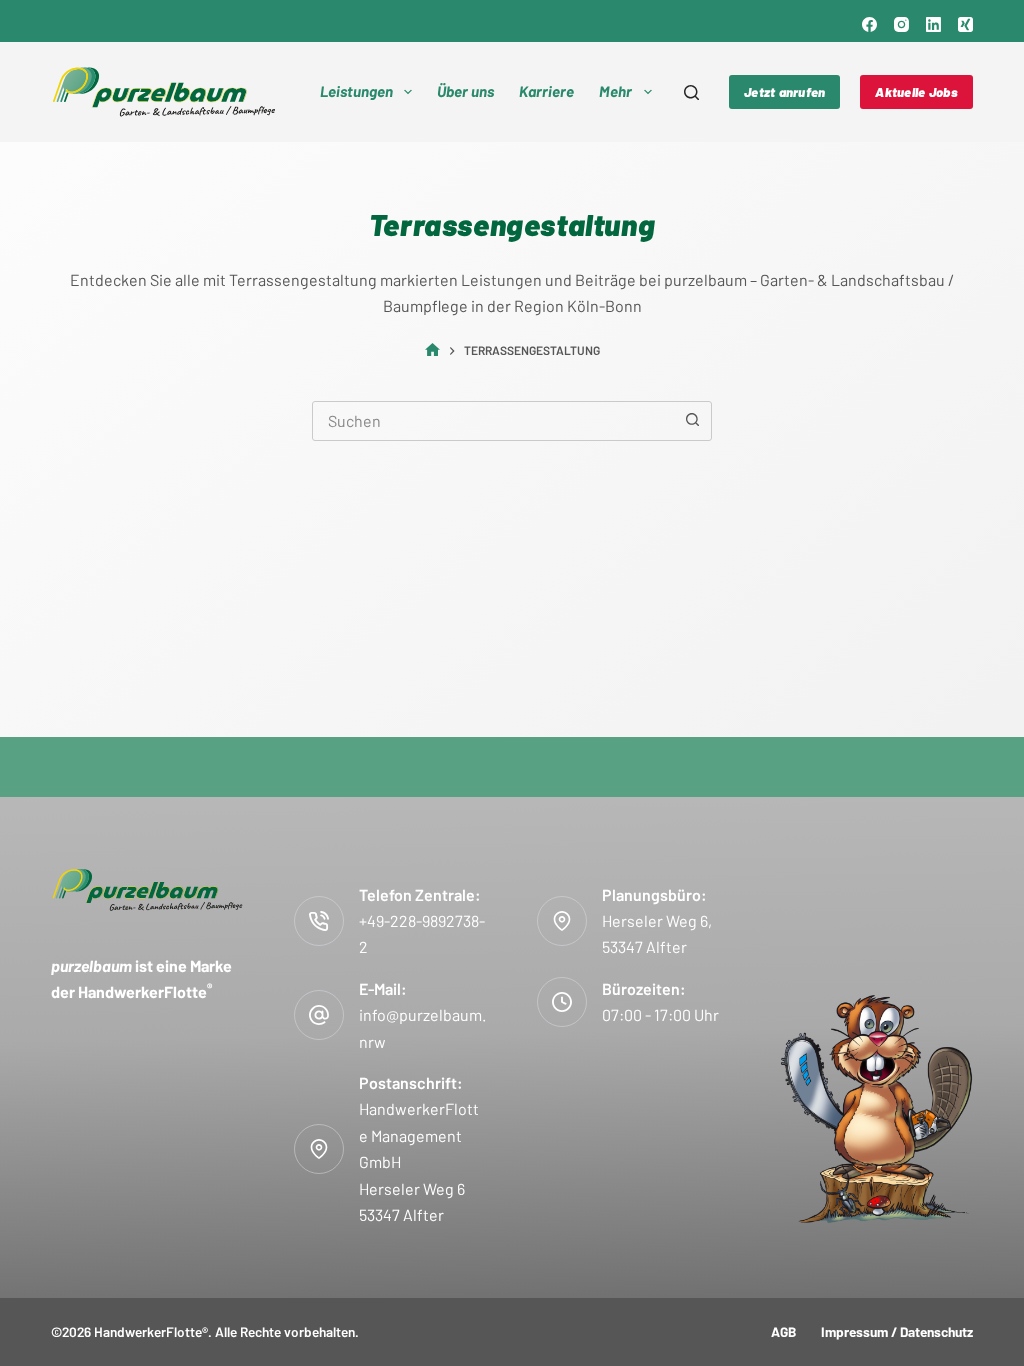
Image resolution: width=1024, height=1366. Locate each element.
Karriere (546, 91)
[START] (432, 350)
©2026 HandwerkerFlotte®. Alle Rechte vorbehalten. (205, 1331)
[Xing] (965, 24)
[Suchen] (691, 92)
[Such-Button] (692, 421)
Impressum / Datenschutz (897, 1331)
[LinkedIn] (933, 24)
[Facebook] (869, 24)
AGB (783, 1331)
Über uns (465, 91)
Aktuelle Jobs (916, 92)
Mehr (615, 91)
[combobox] (493, 421)
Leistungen (356, 91)
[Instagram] (901, 24)
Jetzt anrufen (784, 92)
